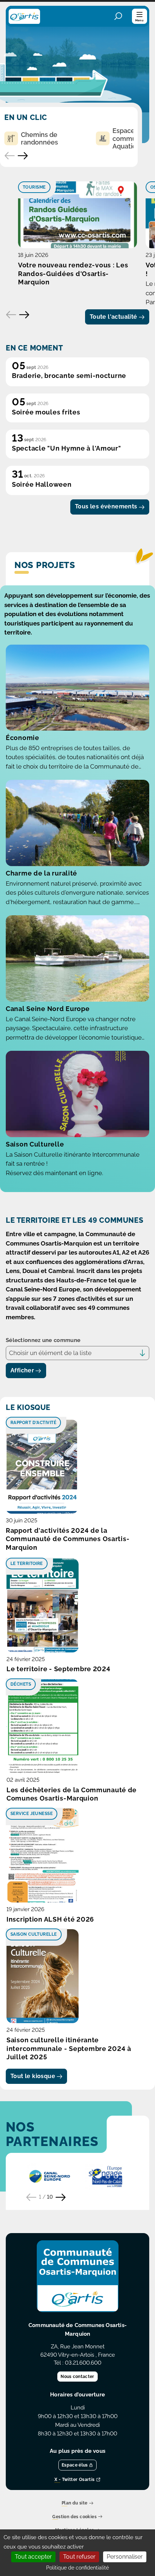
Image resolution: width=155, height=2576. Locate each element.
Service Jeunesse (32, 1814)
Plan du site (75, 2504)
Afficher (22, 1370)
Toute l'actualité (114, 317)
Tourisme (34, 187)
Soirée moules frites (46, 412)
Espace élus (75, 2465)
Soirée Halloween (42, 484)
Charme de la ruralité (41, 873)
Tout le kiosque (33, 2076)
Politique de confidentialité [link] (77, 2568)
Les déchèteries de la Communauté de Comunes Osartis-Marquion (72, 1794)
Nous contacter (77, 2377)
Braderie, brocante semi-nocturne (69, 376)
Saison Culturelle (35, 1144)
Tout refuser (79, 2557)
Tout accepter (33, 2557)
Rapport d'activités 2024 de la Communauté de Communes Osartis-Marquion (68, 1539)
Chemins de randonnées (39, 139)
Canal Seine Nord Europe (48, 1009)
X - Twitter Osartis (75, 2480)
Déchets (21, 1684)
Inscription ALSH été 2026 (50, 1919)
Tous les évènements (106, 506)
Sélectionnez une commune (43, 1340)
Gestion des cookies (74, 2517)
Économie (23, 738)
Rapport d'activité (33, 1423)
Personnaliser (125, 2557)
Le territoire (27, 1564)
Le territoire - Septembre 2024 (59, 1669)
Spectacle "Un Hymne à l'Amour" (67, 448)
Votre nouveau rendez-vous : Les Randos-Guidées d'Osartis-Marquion (73, 274)
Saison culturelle (34, 1934)
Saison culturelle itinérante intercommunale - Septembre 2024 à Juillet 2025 (69, 2049)
